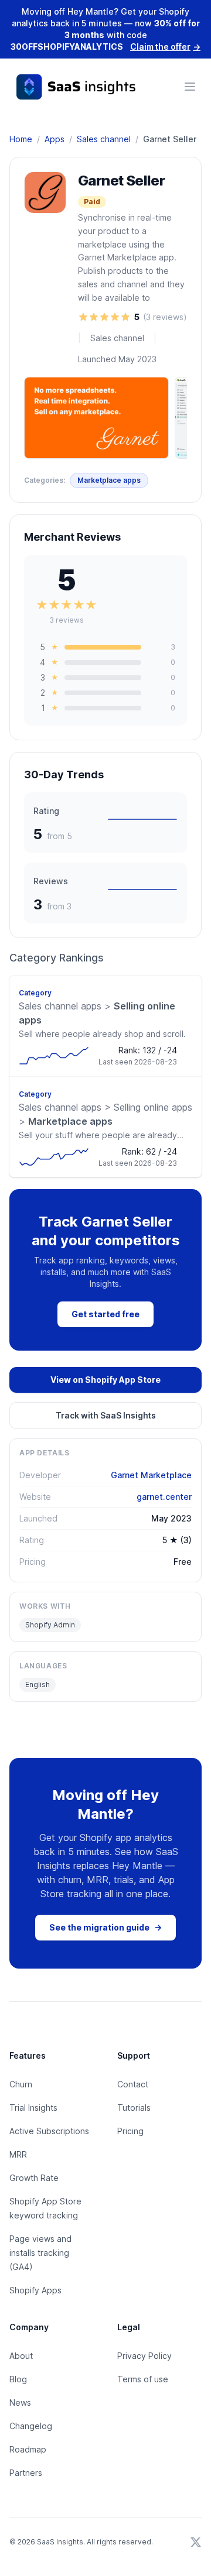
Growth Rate (34, 2178)
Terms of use (143, 2379)
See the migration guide (105, 1927)
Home (21, 139)
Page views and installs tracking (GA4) (40, 2253)
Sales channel (104, 139)
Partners (26, 2473)
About (21, 2356)
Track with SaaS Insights (106, 1415)
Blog (18, 2379)
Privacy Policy (144, 2356)
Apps (55, 139)
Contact (133, 2084)
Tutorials (134, 2108)
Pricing (130, 2131)
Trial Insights (33, 2108)
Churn (21, 2084)
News (20, 2402)
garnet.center (164, 1497)
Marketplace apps (109, 480)
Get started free (105, 1314)
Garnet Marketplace (151, 1475)
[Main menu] (190, 87)
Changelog (31, 2426)
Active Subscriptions (49, 2131)
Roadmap (28, 2449)
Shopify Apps (35, 2290)
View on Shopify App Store (105, 1380)
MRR (18, 2154)
